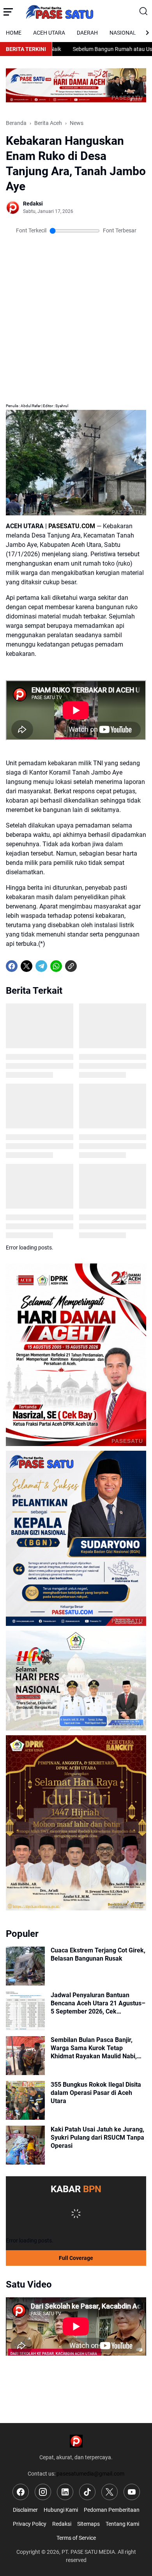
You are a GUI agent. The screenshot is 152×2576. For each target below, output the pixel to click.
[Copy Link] (71, 966)
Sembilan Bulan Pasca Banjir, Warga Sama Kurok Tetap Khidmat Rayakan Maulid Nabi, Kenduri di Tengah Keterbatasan (96, 2048)
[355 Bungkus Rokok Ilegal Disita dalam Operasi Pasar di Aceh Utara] (25, 2100)
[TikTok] (87, 2492)
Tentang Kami (122, 2524)
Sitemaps (88, 2524)
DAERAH (87, 33)
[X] (27, 966)
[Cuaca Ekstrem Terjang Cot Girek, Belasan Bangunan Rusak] (25, 1966)
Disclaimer (25, 2510)
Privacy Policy (30, 2524)
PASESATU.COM (72, 526)
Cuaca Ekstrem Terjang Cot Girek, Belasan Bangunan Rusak (98, 1954)
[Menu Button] (8, 12)
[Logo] (76, 2441)
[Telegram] (41, 966)
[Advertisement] (76, 276)
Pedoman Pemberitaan (112, 2510)
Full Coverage (76, 2258)
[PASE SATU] (76, 12)
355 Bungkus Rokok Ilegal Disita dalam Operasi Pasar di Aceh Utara (96, 2093)
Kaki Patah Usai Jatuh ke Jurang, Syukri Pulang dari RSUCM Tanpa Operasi (97, 2138)
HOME (14, 33)
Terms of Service (76, 2538)
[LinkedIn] (65, 2492)
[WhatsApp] (56, 966)
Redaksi (62, 2524)
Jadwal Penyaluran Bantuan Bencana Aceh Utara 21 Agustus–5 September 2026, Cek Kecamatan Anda (98, 2003)
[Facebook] (12, 966)
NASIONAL (123, 33)
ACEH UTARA (49, 33)
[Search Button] (144, 12)
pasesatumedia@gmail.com (90, 2474)
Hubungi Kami (61, 2510)
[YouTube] (132, 2492)
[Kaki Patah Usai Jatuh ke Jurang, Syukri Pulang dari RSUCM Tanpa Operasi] (25, 2145)
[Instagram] (43, 2492)
